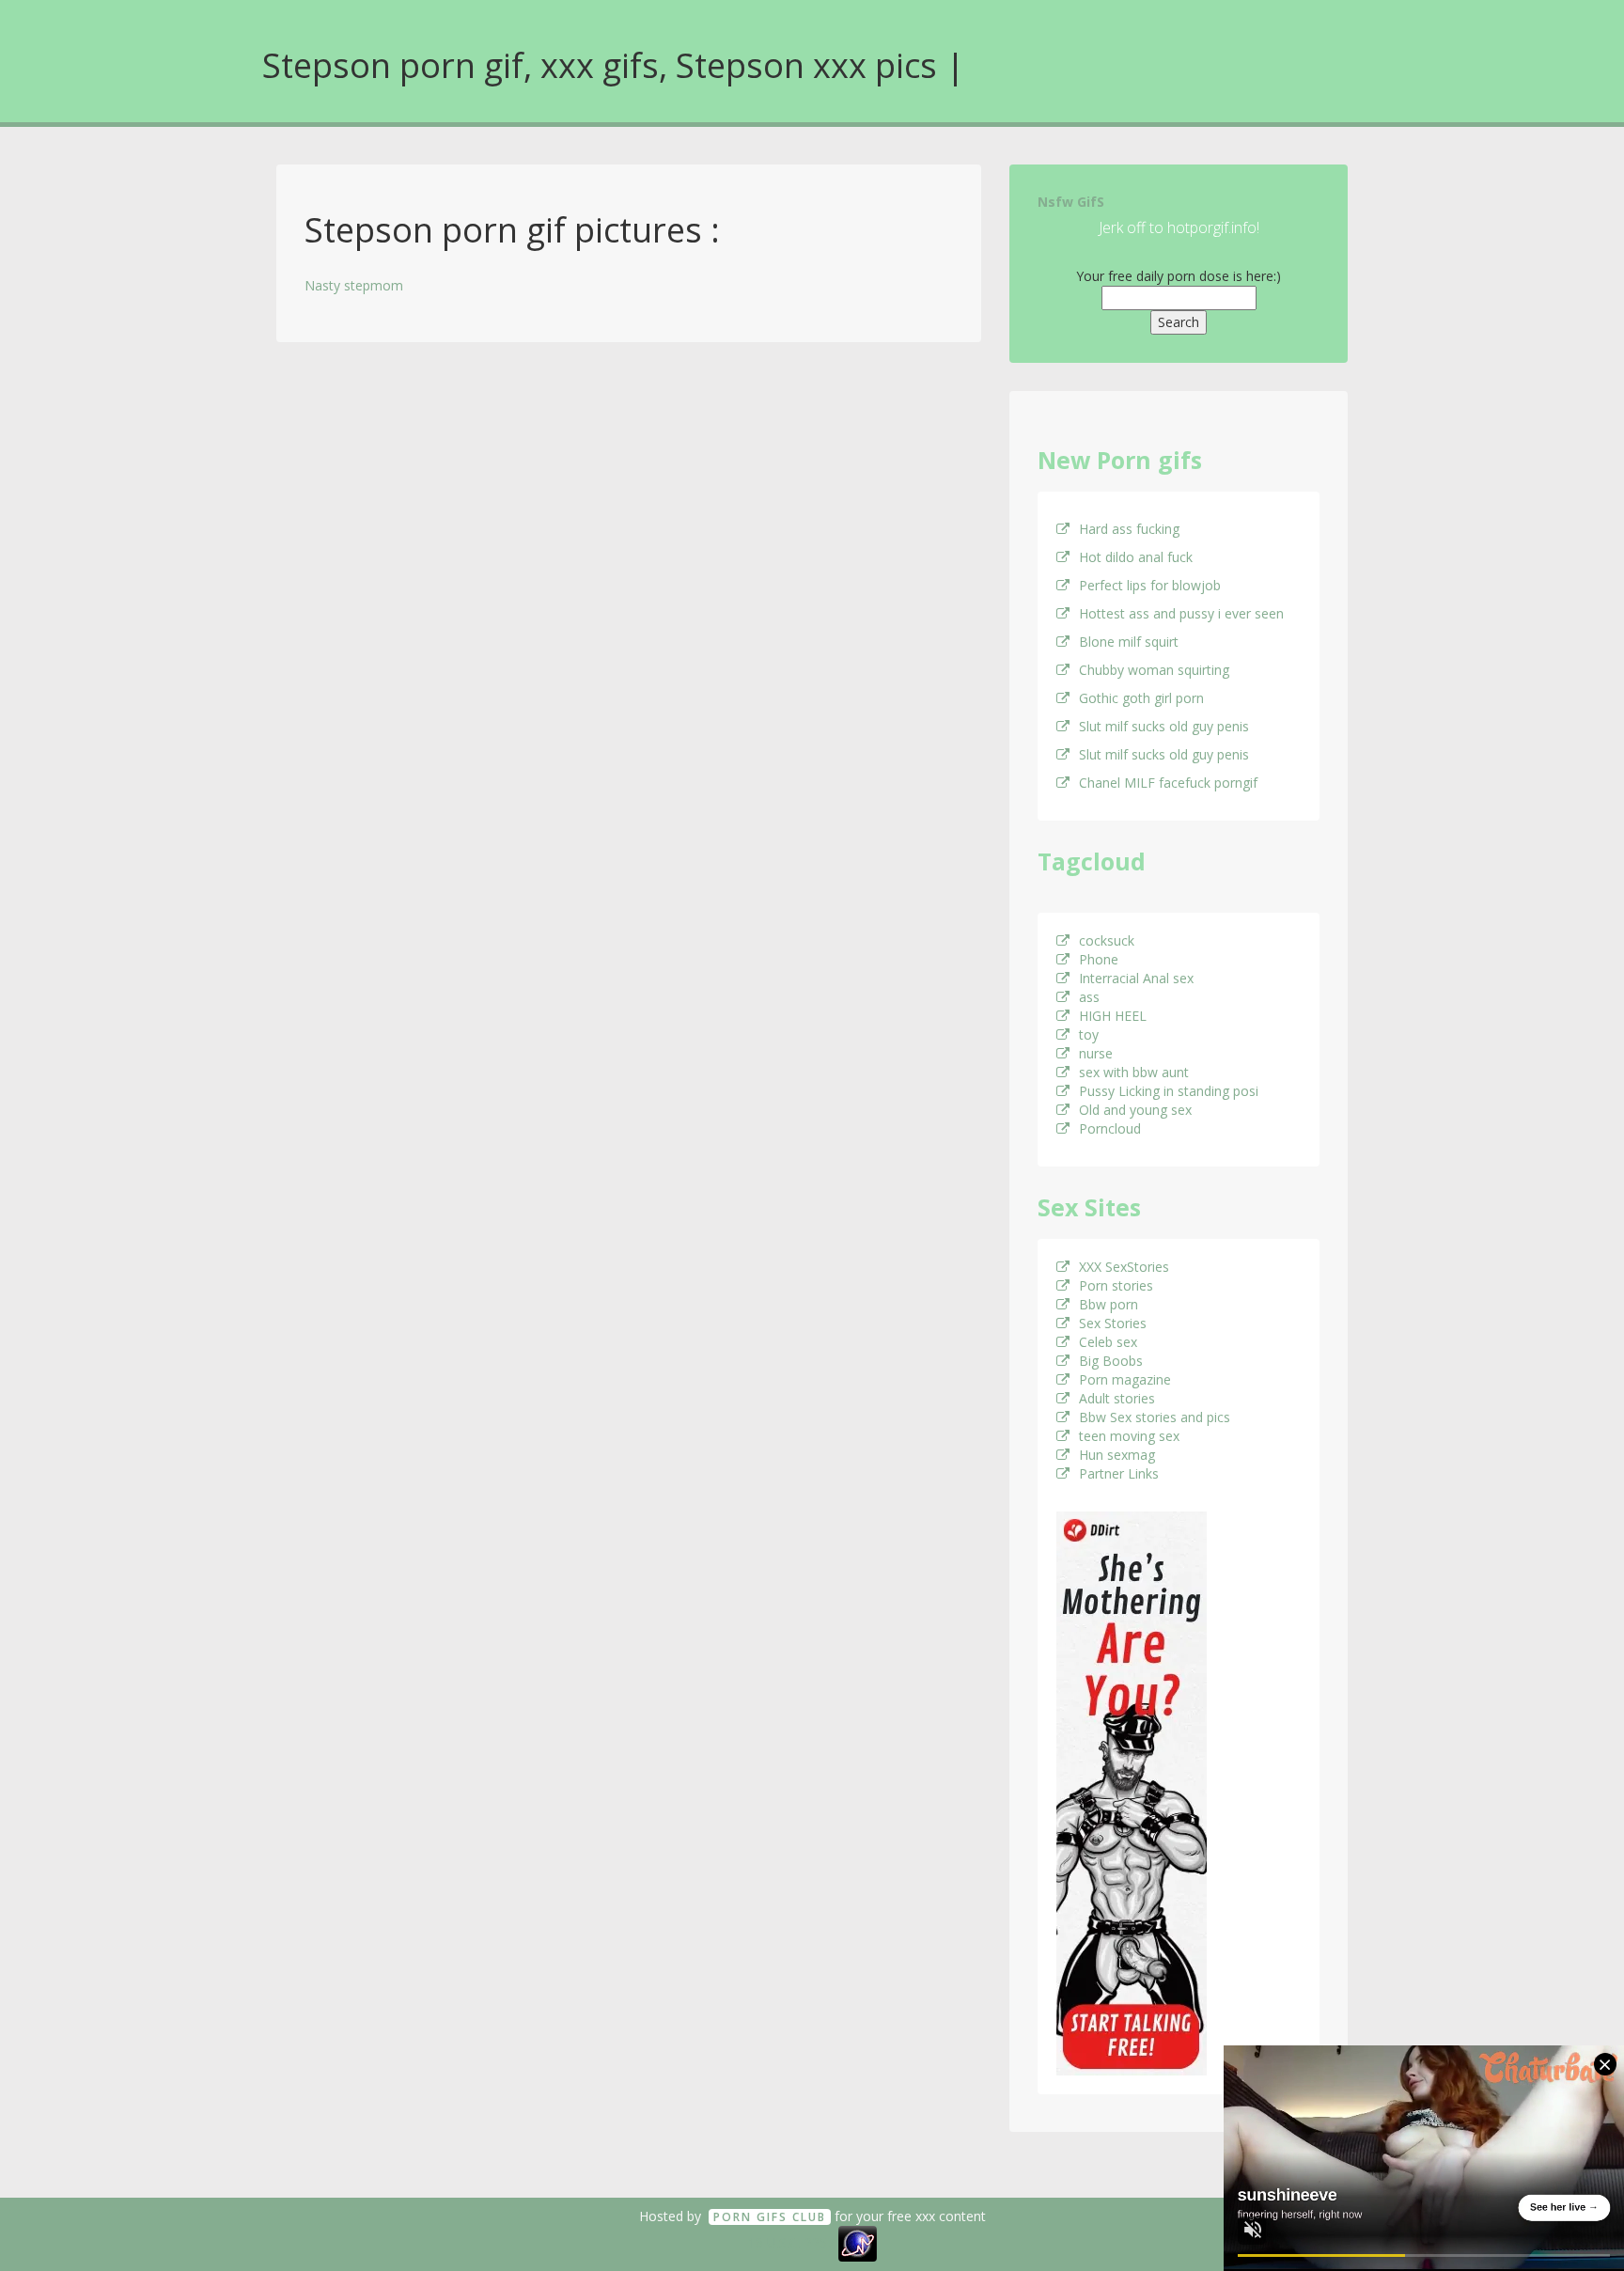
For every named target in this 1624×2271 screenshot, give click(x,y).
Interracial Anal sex (1136, 978)
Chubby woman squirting (1154, 670)
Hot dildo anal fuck (1136, 557)
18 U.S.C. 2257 (791, 2242)
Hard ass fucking (1129, 529)
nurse (1096, 1053)
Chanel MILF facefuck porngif (1168, 783)
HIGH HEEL (1113, 1016)
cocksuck (1107, 940)
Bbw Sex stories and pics (1155, 1417)
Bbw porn (1109, 1304)
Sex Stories (1113, 1323)
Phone (1099, 959)
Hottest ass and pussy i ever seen (1181, 613)
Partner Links (1119, 1473)
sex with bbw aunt (1134, 1072)
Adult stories (1117, 1398)
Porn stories (1116, 1285)
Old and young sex (1135, 1110)
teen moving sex (1129, 1436)
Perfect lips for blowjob (1150, 585)
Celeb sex (1108, 1342)
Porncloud (1110, 1128)
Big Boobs (1111, 1361)
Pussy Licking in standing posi (1169, 1091)
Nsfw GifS (1071, 202)
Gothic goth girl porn (1141, 698)
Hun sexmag (1117, 1455)
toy (1089, 1034)
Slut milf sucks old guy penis (1164, 726)
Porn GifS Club (770, 2217)
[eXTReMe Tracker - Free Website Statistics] (858, 2242)
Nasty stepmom (354, 285)
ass (1089, 997)
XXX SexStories (1124, 1267)
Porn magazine (1125, 1379)
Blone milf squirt (1129, 642)
